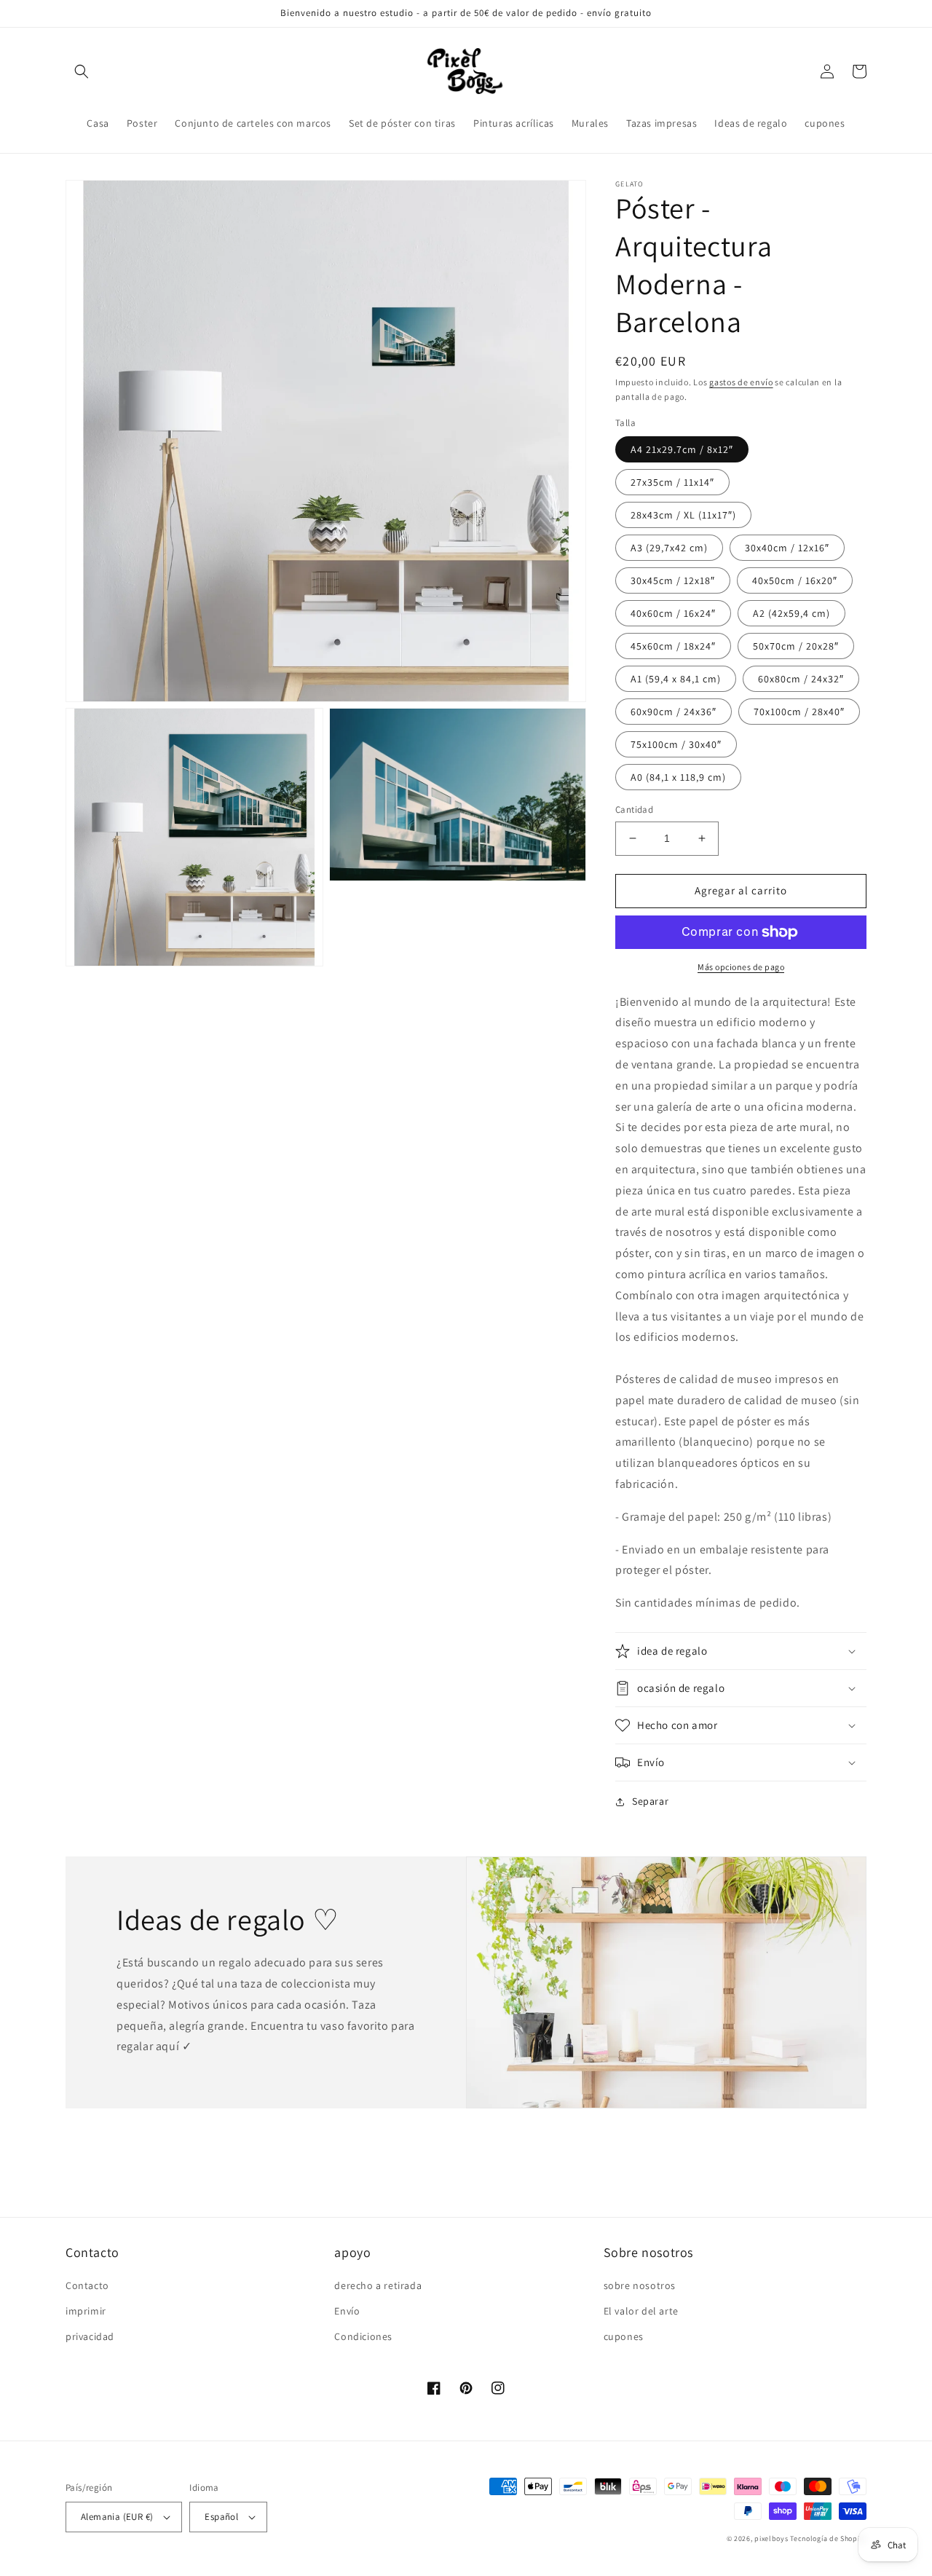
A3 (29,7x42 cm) (669, 548)
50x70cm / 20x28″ (796, 646)
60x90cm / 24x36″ (674, 712)
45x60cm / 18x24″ (673, 646)
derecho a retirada (378, 2285)
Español (221, 2517)
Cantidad (634, 810)
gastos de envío (741, 382)
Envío (347, 2311)
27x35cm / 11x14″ (672, 482)
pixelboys (771, 2538)
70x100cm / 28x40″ (799, 712)
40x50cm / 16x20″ (795, 580)
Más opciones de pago (741, 967)
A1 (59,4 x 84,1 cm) (676, 679)
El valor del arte (641, 2311)
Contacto (87, 2285)
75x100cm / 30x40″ (676, 744)
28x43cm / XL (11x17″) (683, 515)
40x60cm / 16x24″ (673, 613)
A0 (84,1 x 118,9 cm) (678, 777)
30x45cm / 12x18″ (673, 580)
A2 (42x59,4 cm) (791, 613)
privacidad (90, 2336)
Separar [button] (650, 1801)
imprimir (86, 2311)
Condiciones (363, 2336)
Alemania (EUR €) (117, 2517)
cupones (624, 2336)
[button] (82, 71)
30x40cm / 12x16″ (787, 548)
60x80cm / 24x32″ (801, 679)
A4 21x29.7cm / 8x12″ (682, 449)
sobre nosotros (640, 2285)
